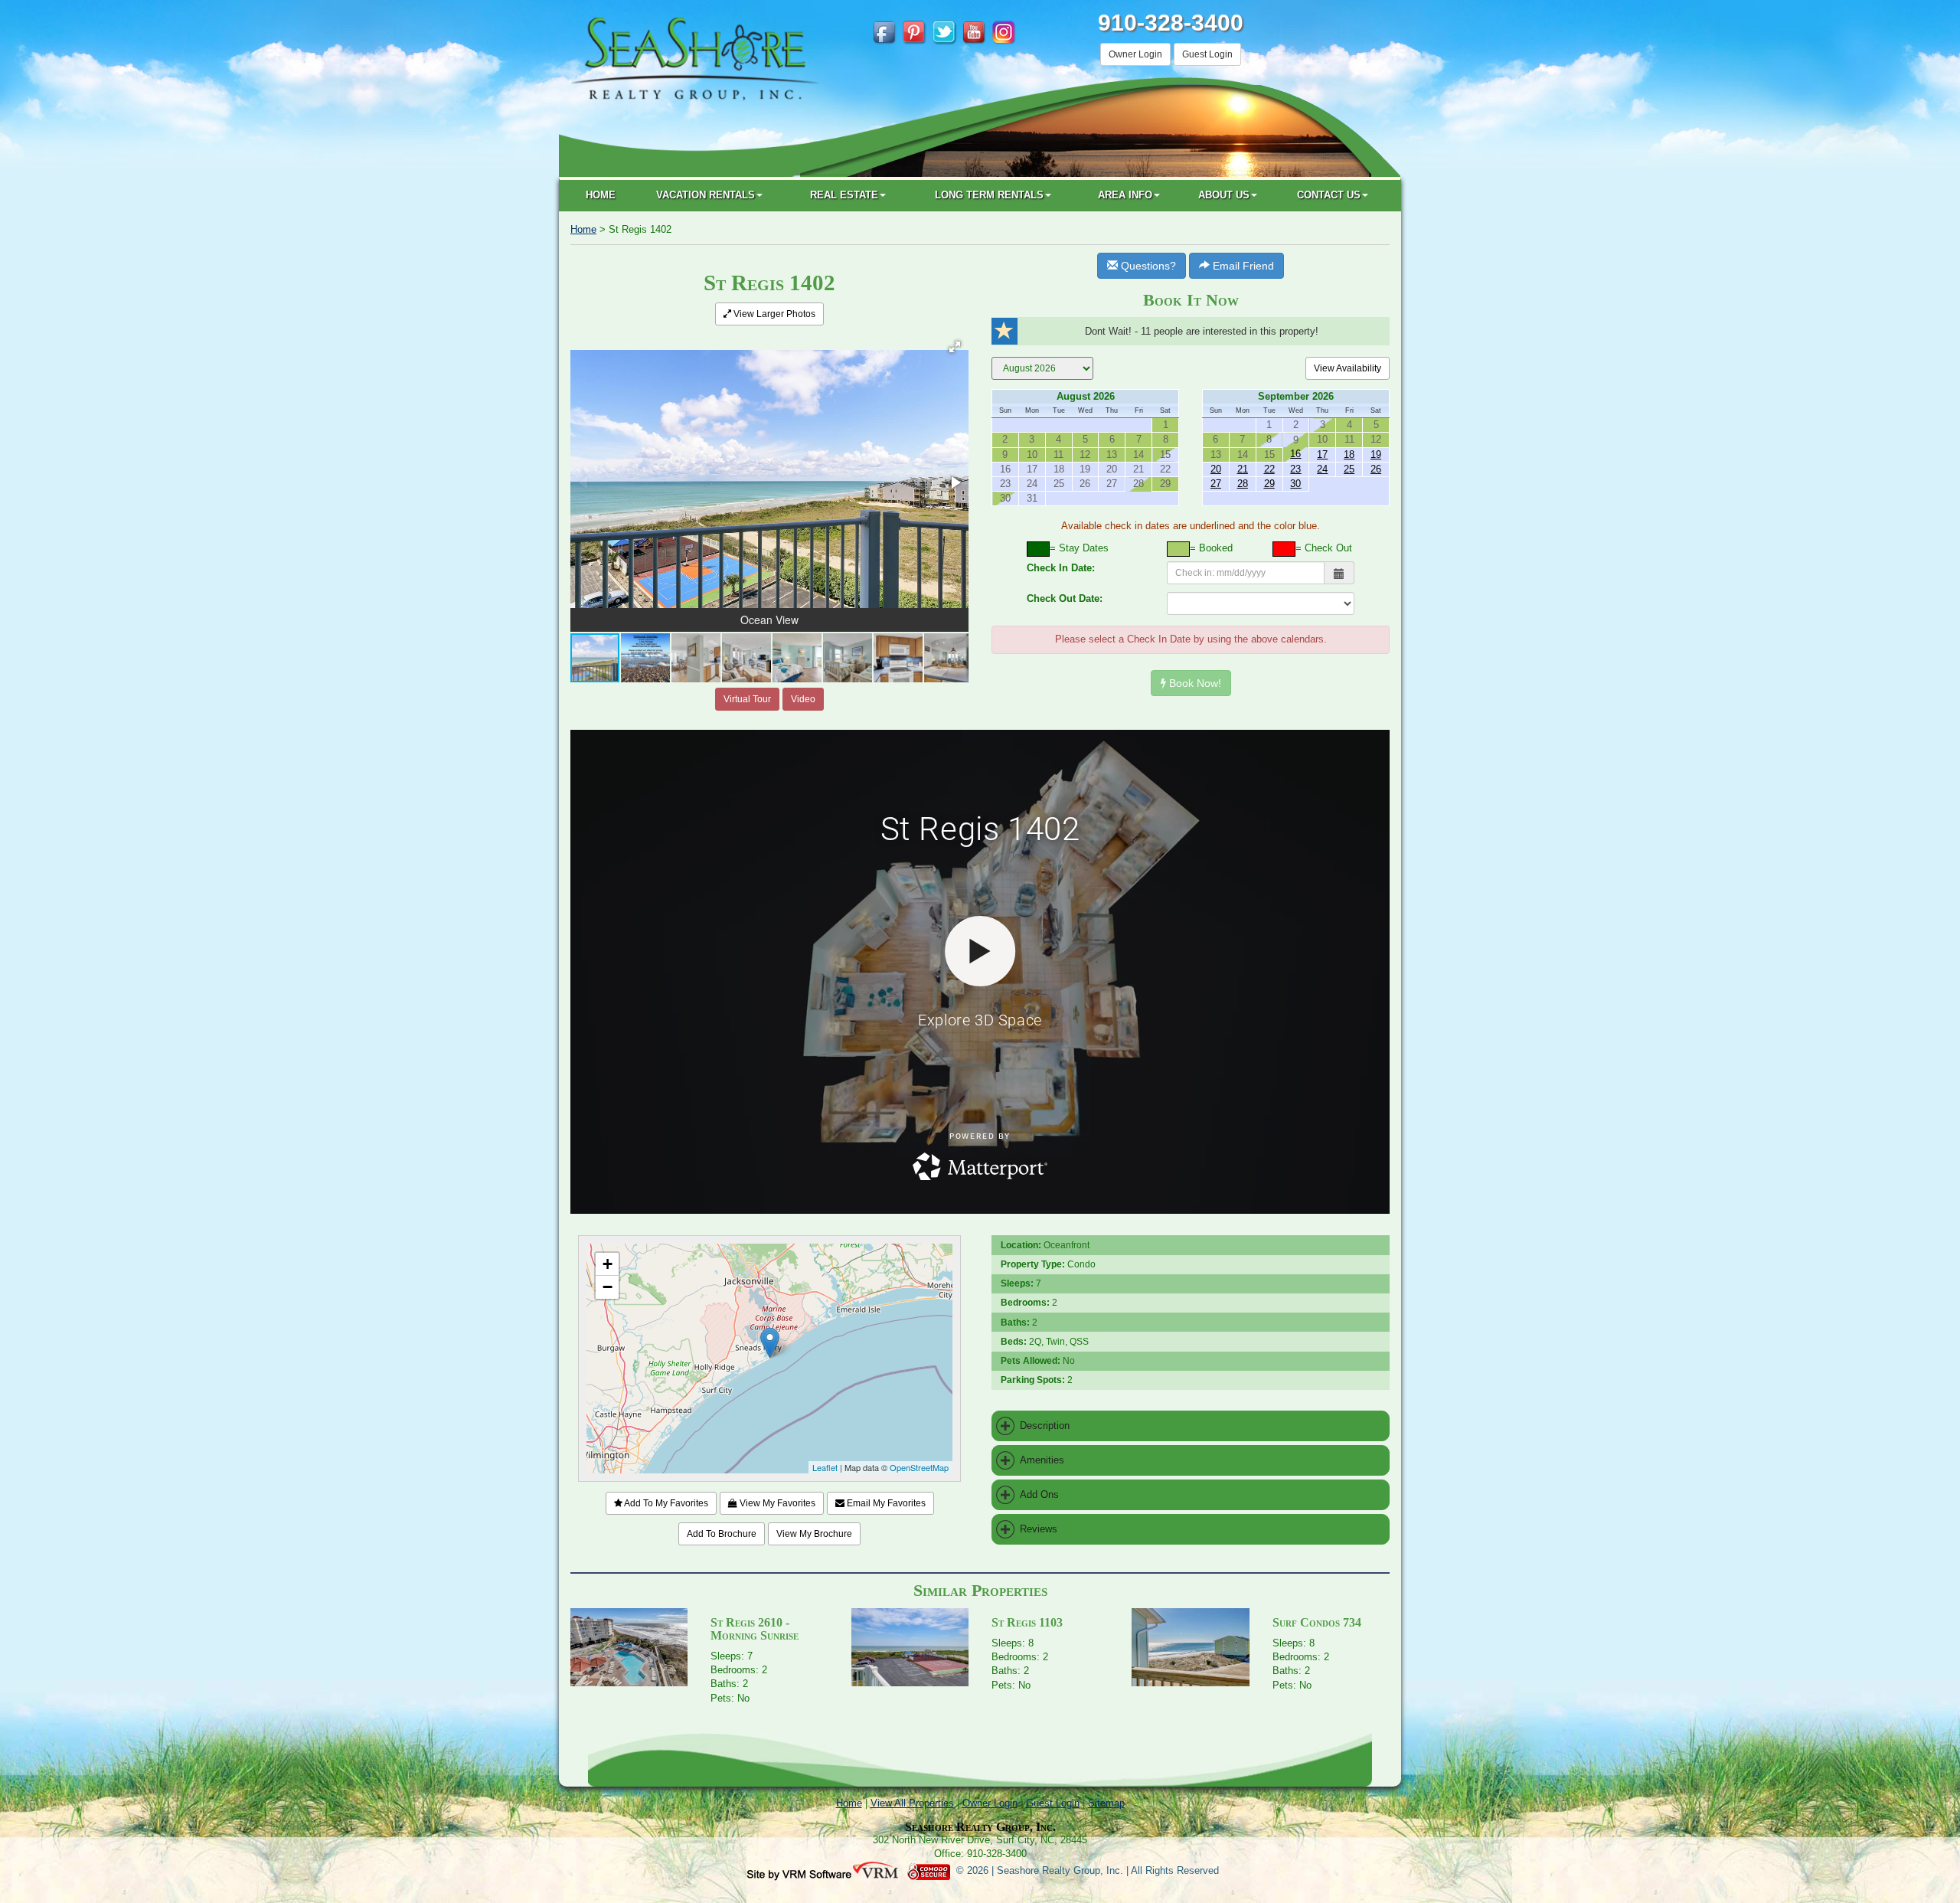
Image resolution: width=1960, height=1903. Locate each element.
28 (1243, 484)
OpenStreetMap (919, 1467)
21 (1243, 469)
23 (1295, 469)
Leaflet (825, 1467)
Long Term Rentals (989, 195)
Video (803, 699)
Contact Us (1329, 195)
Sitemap (1106, 1803)
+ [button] (608, 1264)
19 (1376, 454)
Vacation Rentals (706, 195)
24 (1322, 469)
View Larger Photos (773, 314)
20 (1216, 469)
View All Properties (912, 1803)
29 (1269, 484)
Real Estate (844, 195)
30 (1295, 484)
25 (1349, 469)
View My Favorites (776, 1503)
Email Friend (1242, 266)
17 (1322, 454)
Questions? (1147, 266)
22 (1269, 469)
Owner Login (1135, 54)
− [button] (608, 1287)
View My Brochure (814, 1534)
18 (1349, 454)
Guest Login (1207, 54)
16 (1295, 454)
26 (1376, 469)
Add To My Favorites (665, 1503)
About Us (1224, 195)
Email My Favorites (885, 1503)
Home (601, 195)
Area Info (1125, 195)
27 (1216, 484)
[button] (955, 347)
